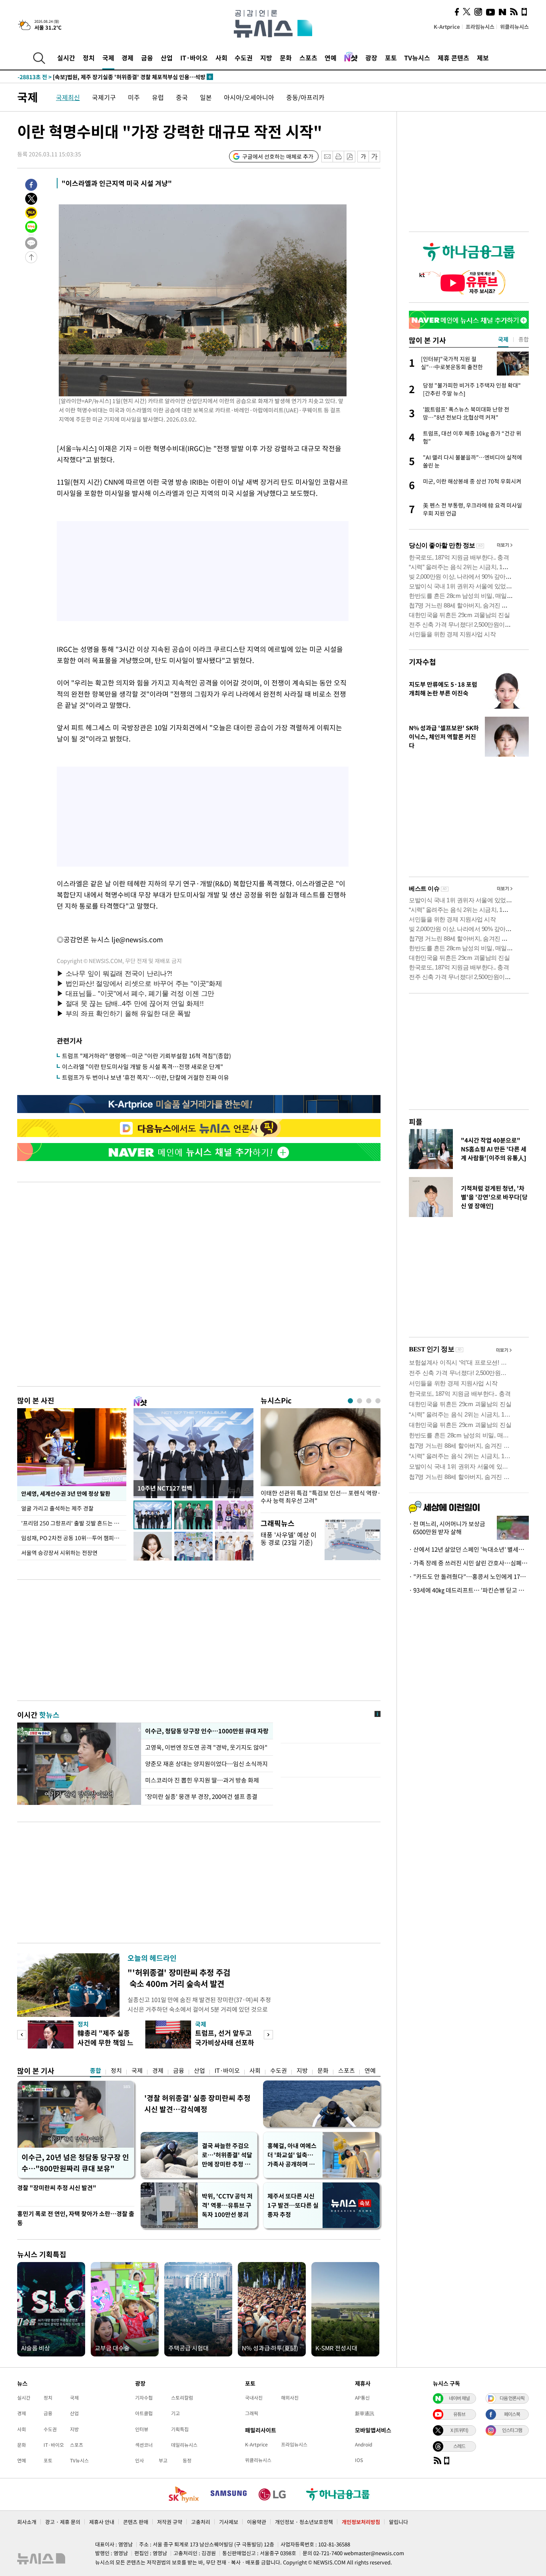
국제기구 (104, 97)
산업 (167, 58)
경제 (128, 58)
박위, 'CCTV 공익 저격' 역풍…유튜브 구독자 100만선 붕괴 (227, 2205)
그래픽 (252, 2413)
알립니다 (399, 2522)
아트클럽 (144, 2413)
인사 (139, 2460)
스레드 (459, 2446)
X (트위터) (459, 2430)
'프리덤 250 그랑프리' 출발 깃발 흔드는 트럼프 (74, 1523)
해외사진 (290, 2398)
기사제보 (229, 2522)
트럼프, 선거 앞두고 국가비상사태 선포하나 (225, 2042)
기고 (175, 2413)
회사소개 (27, 2522)
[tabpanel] (321, 1458)
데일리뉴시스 (184, 2445)
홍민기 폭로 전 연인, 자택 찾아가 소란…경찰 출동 (76, 2218)
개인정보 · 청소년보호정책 (304, 2522)
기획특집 (180, 2429)
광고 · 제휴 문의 (63, 2522)
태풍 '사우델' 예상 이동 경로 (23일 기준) (289, 1538)
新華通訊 (365, 2413)
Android (364, 2444)
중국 (182, 97)
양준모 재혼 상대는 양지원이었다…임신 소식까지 (206, 1764)
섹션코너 (144, 2445)
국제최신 (68, 97)
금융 (147, 58)
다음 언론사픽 (512, 2398)
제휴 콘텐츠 (453, 58)
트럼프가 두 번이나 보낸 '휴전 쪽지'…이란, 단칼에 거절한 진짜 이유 (145, 1077)
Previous (22, 2035)
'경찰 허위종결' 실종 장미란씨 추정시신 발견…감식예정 (197, 2103)
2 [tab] (360, 1401)
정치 (89, 58)
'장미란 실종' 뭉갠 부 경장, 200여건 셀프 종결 (201, 1797)
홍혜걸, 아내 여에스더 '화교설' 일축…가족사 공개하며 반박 (292, 2155)
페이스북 (512, 2414)
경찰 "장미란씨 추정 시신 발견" (57, 2188)
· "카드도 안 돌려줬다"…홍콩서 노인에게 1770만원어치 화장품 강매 (469, 1577)
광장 (371, 58)
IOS (359, 2460)
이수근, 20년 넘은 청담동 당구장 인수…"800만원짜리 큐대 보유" (75, 2163)
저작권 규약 (170, 2522)
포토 (391, 58)
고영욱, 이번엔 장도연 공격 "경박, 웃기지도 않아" (206, 1747)
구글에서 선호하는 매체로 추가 (278, 156)
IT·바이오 (194, 58)
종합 (96, 2070)
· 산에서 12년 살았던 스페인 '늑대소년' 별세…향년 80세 (469, 1549)
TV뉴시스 (417, 58)
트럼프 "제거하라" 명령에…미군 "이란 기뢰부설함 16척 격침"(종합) (146, 1056)
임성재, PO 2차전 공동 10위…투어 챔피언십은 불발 (74, 1538)
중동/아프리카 (305, 97)
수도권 (244, 58)
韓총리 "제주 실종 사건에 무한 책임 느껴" (106, 2042)
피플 (416, 1122)
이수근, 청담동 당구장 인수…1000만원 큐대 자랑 (207, 1731)
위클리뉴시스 (514, 27)
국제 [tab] (503, 339)
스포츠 (308, 58)
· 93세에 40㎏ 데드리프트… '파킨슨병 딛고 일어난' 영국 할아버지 (469, 1590)
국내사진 (254, 2398)
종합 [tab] (524, 339)
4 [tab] (378, 1401)
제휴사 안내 (102, 2522)
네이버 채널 (459, 2398)
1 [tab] (350, 1401)
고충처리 (201, 2522)
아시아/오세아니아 (249, 97)
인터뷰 (142, 2429)
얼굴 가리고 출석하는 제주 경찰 (57, 1508)
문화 (286, 58)
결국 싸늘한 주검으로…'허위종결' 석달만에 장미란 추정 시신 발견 (227, 2155)
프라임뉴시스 (480, 27)
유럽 (158, 97)
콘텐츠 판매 (136, 2522)
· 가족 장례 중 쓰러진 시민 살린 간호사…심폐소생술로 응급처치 (469, 1563)
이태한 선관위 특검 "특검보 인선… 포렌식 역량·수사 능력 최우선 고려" (321, 1497)
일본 (206, 97)
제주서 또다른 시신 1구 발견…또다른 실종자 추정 (293, 2205)
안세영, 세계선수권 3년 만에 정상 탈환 (66, 1493)
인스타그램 (512, 2430)
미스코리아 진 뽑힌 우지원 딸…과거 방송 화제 (202, 1780)
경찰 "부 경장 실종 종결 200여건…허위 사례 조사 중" (98, 79)
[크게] (375, 157)
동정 (187, 2460)
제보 (483, 58)
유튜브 (459, 2414)
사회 (221, 58)
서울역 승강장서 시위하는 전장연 (59, 1553)
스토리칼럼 (182, 2398)
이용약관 (257, 2522)
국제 (108, 58)
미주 (134, 97)
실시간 (66, 58)
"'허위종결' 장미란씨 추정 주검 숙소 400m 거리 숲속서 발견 (179, 1978)
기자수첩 (422, 662)
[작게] (363, 157)
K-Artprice (447, 27)
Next (268, 2035)
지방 (266, 58)
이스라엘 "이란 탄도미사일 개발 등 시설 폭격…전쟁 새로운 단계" (142, 1067)
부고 (163, 2460)
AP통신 (362, 2398)
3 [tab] (369, 1401)
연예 (331, 58)
